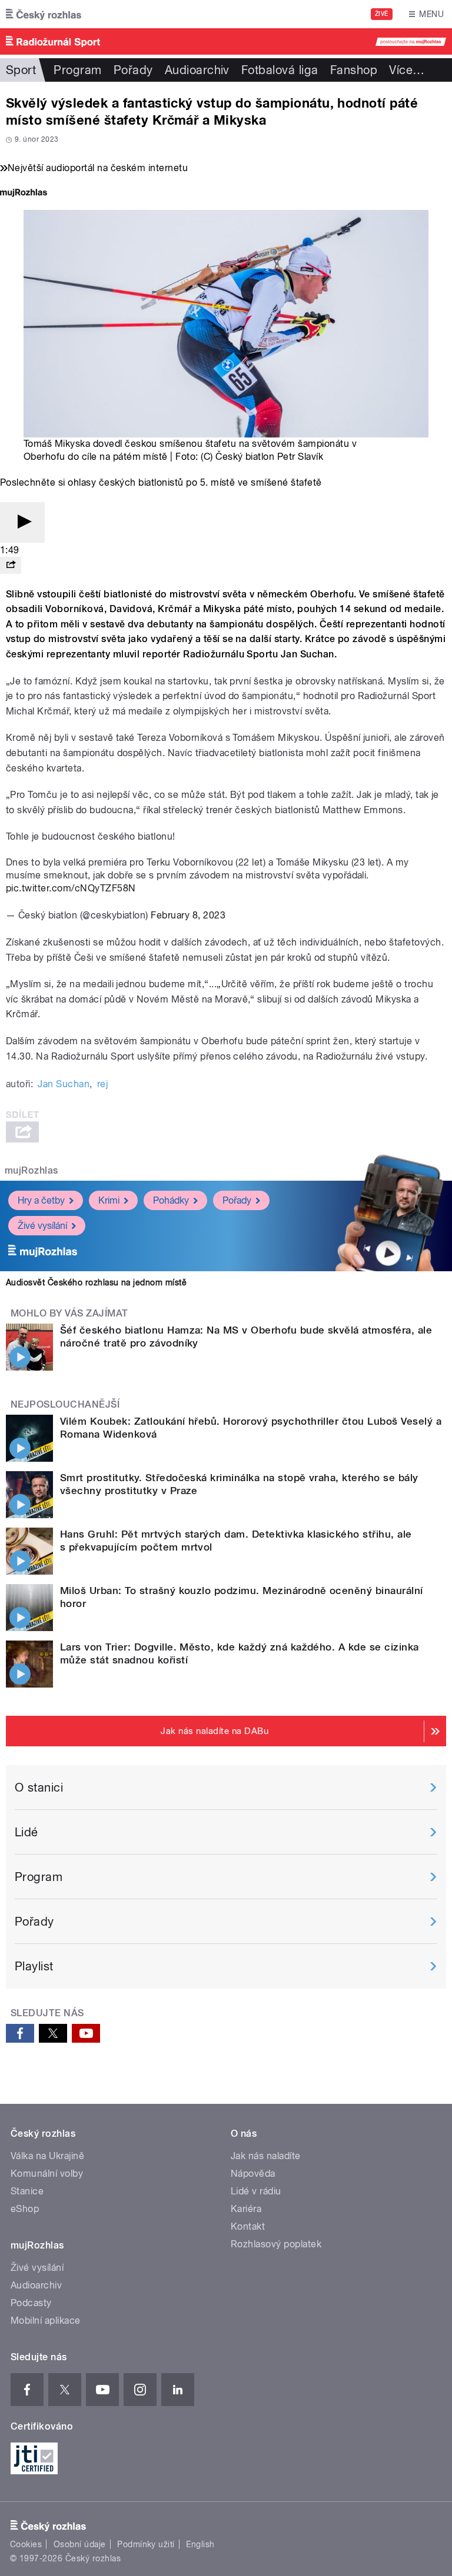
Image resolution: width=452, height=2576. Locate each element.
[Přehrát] (22, 522)
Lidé (26, 1832)
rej (102, 1084)
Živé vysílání (42, 1226)
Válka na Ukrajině (47, 2156)
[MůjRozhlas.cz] (24, 194)
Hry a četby (41, 1200)
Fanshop (354, 70)
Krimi (109, 1200)
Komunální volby (47, 2174)
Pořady (133, 70)
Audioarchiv (197, 70)
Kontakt (248, 2226)
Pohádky (171, 1200)
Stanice (27, 2191)
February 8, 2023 (188, 915)
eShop (25, 2209)
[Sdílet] (11, 565)
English (200, 2544)
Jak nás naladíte (266, 2156)
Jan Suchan (64, 1084)
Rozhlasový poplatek (276, 2244)
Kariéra (246, 2209)
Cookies (26, 2544)
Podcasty (31, 2303)
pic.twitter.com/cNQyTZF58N (71, 888)
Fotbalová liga (280, 70)
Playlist (34, 1966)
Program (77, 70)
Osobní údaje (80, 2544)
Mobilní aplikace (46, 2321)
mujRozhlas (31, 1170)
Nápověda (253, 2174)
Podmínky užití (146, 2544)
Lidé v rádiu (256, 2191)
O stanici (39, 1788)
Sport (21, 70)
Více (407, 70)
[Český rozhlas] (44, 14)
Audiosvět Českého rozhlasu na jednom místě (96, 1282)
